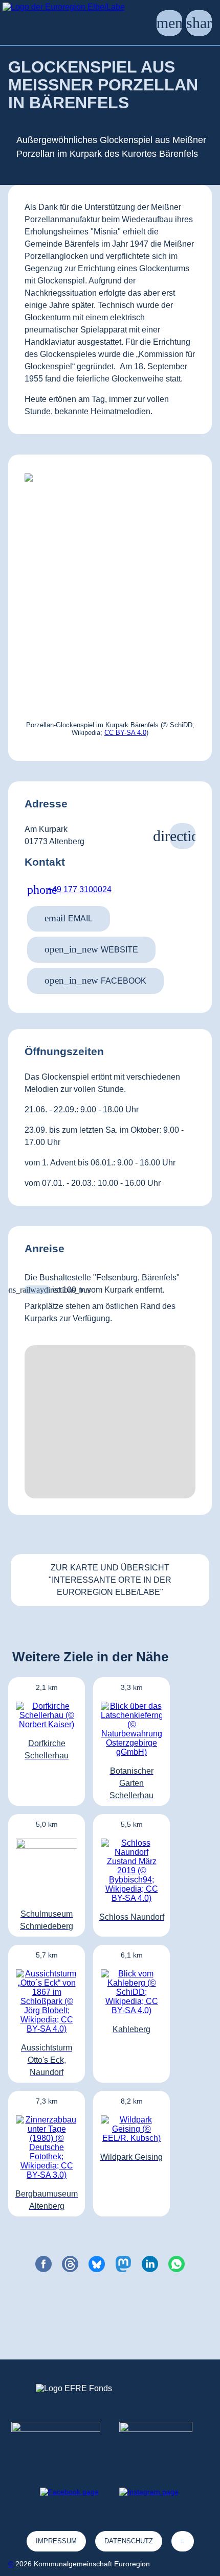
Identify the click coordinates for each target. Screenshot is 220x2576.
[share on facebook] (43, 2264)
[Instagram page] (149, 2492)
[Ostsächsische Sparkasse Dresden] (164, 2440)
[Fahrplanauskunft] (37, 1290)
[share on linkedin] (150, 2264)
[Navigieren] (183, 836)
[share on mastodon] (123, 2264)
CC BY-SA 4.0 (125, 733)
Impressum (56, 2541)
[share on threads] (70, 2264)
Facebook (95, 980)
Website (91, 949)
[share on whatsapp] (177, 2264)
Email (69, 918)
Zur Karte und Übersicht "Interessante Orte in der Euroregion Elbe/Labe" (110, 1580)
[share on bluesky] (97, 2264)
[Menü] (169, 23)
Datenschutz (129, 2541)
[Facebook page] (69, 2492)
